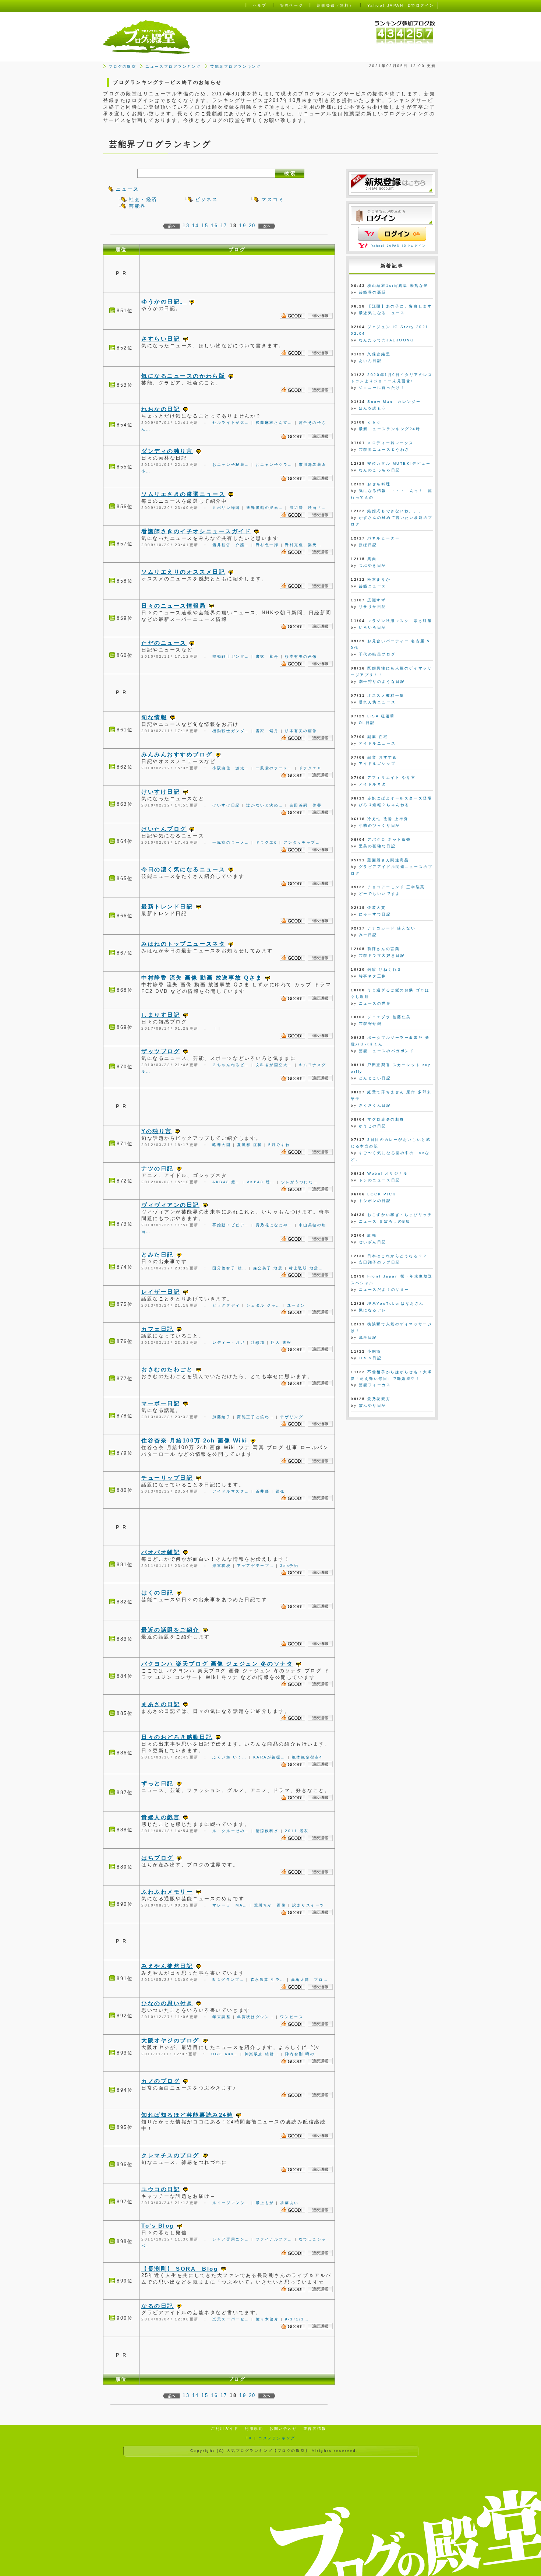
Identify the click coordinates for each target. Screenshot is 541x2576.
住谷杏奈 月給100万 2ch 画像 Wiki (195, 1440)
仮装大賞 (376, 908)
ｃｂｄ (374, 422)
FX (249, 2438)
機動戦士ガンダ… (231, 656)
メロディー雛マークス (390, 443)
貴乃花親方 (379, 1399)
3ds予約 (289, 1566)
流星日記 (368, 1337)
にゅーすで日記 (375, 914)
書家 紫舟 (267, 656)
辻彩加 (258, 1343)
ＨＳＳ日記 (370, 1358)
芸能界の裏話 (373, 292)
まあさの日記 (161, 1704)
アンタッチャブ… (302, 842)
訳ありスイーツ (308, 1905)
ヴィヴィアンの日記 (170, 1205)
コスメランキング (277, 2438)
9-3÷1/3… (297, 2319)
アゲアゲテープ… (255, 1566)
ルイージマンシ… (231, 2203)
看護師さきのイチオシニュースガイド (196, 531)
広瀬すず (376, 600)
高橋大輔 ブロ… (310, 1980)
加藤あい (289, 2203)
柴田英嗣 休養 (306, 805)
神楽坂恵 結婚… (262, 2054)
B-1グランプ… (228, 1980)
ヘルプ (260, 5)
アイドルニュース (377, 743)
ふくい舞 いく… (229, 1757)
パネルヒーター (383, 538)
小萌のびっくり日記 (380, 825)
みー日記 (368, 935)
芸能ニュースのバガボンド (387, 1051)
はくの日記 (158, 1593)
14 (196, 226)
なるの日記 (158, 2306)
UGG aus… (225, 2054)
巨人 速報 (281, 1343)
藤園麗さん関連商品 (388, 860)
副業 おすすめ (382, 757)
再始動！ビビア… (231, 1225)
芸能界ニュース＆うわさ (384, 449)
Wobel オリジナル (388, 1173)
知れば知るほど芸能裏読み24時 (187, 2115)
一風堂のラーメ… (274, 768)
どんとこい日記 (375, 1078)
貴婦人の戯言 (161, 1817)
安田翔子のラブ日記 (380, 1262)
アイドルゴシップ (377, 764)
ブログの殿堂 (122, 66)
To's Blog (158, 2226)
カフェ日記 (158, 1329)
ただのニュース (164, 643)
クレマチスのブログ (170, 2155)
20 (252, 226)
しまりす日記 (161, 1015)
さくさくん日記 (375, 1105)
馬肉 (372, 559)
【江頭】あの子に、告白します (400, 306)
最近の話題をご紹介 (170, 1630)
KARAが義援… (269, 1757)
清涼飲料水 (267, 1831)
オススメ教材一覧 (386, 695)
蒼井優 (263, 1491)
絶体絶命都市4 (307, 1757)
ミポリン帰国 (226, 508)
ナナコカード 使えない (391, 928)
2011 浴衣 (297, 1831)
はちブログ (158, 1858)
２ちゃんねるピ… (231, 1065)
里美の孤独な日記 (377, 846)
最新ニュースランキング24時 (390, 429)
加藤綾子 (222, 1417)
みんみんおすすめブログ (177, 754)
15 (205, 226)
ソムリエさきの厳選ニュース (183, 494)
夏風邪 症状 (250, 1145)
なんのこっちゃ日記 (380, 470)
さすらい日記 (161, 339)
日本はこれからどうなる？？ (397, 1256)
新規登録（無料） (335, 5)
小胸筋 (374, 1351)
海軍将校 (222, 1566)
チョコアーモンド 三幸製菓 (396, 887)
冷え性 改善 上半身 (388, 819)
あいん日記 (370, 361)
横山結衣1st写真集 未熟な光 (398, 286)
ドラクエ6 (267, 842)
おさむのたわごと (167, 1369)
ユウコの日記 (161, 2189)
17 (224, 226)
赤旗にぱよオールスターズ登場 (400, 798)
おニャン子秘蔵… (231, 465)
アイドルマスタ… (231, 1491)
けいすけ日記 (161, 792)
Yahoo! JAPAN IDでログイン (399, 246)
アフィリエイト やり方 (391, 778)
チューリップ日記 (167, 1478)
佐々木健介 (267, 2319)
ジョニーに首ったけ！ (382, 388)
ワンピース (292, 2017)
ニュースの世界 (375, 1003)
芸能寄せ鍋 (370, 1024)
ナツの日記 (158, 1168)
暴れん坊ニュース (377, 702)
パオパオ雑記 (161, 1552)
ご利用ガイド (225, 2429)
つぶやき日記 (373, 565)
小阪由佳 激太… (231, 768)
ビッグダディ (226, 1305)
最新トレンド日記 (167, 906)
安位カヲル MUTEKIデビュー (399, 463)
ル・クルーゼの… (231, 1831)
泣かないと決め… (265, 805)
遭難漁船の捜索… (265, 508)
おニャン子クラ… (274, 465)
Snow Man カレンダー (394, 402)
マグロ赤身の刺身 (386, 1119)
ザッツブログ (161, 1051)
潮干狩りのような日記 (382, 681)
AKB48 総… (226, 1182)
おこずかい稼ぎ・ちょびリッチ (400, 1215)
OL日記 (367, 723)
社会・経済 (143, 199)
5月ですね (279, 1145)
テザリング (292, 1417)
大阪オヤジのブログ (170, 2040)
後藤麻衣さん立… (274, 423)
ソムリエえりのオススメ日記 (183, 572)
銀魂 (280, 1491)
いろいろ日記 (373, 627)
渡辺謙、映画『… (308, 508)
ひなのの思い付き (167, 2003)
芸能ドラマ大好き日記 (382, 955)
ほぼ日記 (368, 545)
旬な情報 (154, 717)
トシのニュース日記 (380, 1180)
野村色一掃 (267, 545)
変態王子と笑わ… (255, 1417)
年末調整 (222, 2017)
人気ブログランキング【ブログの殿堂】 (268, 2451)
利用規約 (254, 2429)
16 (214, 226)
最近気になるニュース (382, 313)
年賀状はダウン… (255, 2017)
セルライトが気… (231, 423)
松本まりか (379, 579)
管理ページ (292, 5)
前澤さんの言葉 (383, 949)
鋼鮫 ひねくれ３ (384, 969)
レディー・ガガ (229, 1343)
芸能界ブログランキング (236, 66)
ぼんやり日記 (373, 1405)
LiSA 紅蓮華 (381, 716)
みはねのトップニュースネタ (183, 944)
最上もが (265, 2203)
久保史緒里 (379, 354)
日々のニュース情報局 (174, 606)
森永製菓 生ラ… (268, 1980)
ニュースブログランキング (173, 66)
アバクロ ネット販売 (389, 839)
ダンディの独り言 (167, 451)
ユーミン (296, 1305)
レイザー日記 (161, 1292)
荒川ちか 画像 (270, 1905)
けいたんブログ (164, 829)
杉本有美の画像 (301, 656)
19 (243, 226)
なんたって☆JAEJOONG (387, 340)
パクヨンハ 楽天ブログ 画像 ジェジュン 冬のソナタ (217, 1664)
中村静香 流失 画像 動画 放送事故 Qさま (202, 978)
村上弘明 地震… (306, 1268)
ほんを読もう (373, 408)
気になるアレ (373, 1310)
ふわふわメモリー (167, 1892)
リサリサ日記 (373, 607)
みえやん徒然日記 (167, 1966)
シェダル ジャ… (263, 1305)
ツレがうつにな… (300, 1182)
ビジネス (206, 199)
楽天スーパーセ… (231, 2319)
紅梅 (372, 1235)
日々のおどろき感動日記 (177, 1737)
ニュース (127, 189)
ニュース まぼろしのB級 (385, 1221)
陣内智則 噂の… (302, 2054)
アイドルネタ (373, 784)
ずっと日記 (158, 1783)
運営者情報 (315, 2429)
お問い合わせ (283, 2429)
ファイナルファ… (274, 2239)
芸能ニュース (373, 586)
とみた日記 (158, 1254)
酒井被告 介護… (231, 545)
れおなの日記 (161, 409)
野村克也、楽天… (303, 545)
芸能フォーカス (375, 1385)
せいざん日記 (373, 1242)
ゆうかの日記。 (164, 301)
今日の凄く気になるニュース (183, 869)
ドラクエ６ (310, 768)
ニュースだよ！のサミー (384, 1289)
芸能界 (137, 206)
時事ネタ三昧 (373, 976)
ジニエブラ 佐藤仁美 (389, 1017)
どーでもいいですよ (380, 894)
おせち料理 (379, 484)
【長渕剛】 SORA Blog (180, 2269)
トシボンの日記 (375, 1201)
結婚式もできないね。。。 (395, 511)
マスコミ (273, 199)
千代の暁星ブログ (377, 654)
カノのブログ (161, 2081)
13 (186, 226)
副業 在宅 (378, 737)
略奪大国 (222, 1145)
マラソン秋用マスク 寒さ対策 (400, 621)
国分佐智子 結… (229, 1268)
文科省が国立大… (274, 1065)
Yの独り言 (157, 1131)
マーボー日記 (161, 1403)
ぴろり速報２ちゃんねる (384, 805)
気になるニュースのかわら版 (183, 376)
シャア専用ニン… (231, 2239)
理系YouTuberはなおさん (395, 1303)
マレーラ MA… (230, 1905)
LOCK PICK (382, 1194)
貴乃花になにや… (274, 1225)
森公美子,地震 (268, 1268)
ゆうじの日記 (373, 1126)
